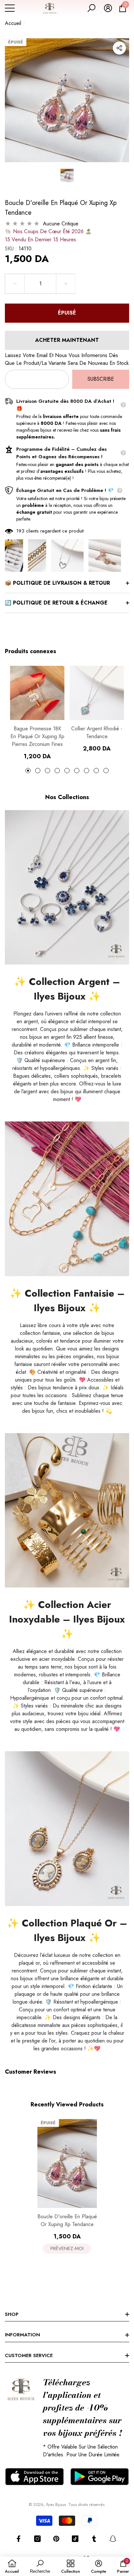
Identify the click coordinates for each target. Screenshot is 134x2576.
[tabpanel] (37, 713)
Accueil (13, 23)
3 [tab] (47, 771)
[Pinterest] (56, 2539)
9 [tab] (106, 771)
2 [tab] (38, 771)
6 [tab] (77, 771)
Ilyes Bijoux (56, 2504)
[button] (91, 8)
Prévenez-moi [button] (67, 2248)
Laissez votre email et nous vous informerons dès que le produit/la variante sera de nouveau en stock (67, 359)
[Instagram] (37, 2539)
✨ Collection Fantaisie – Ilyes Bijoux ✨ (67, 1300)
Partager (119, 48)
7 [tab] (87, 771)
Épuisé (67, 313)
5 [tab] (67, 771)
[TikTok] (75, 2539)
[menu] (10, 8)
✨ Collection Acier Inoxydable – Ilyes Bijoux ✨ (67, 1619)
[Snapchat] (113, 2539)
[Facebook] (19, 2539)
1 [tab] (28, 771)
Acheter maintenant (67, 340)
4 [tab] (57, 771)
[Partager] (119, 48)
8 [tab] (96, 771)
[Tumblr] (94, 2539)
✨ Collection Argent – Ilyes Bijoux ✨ (67, 989)
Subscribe (101, 379)
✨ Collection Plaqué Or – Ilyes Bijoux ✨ (67, 1930)
